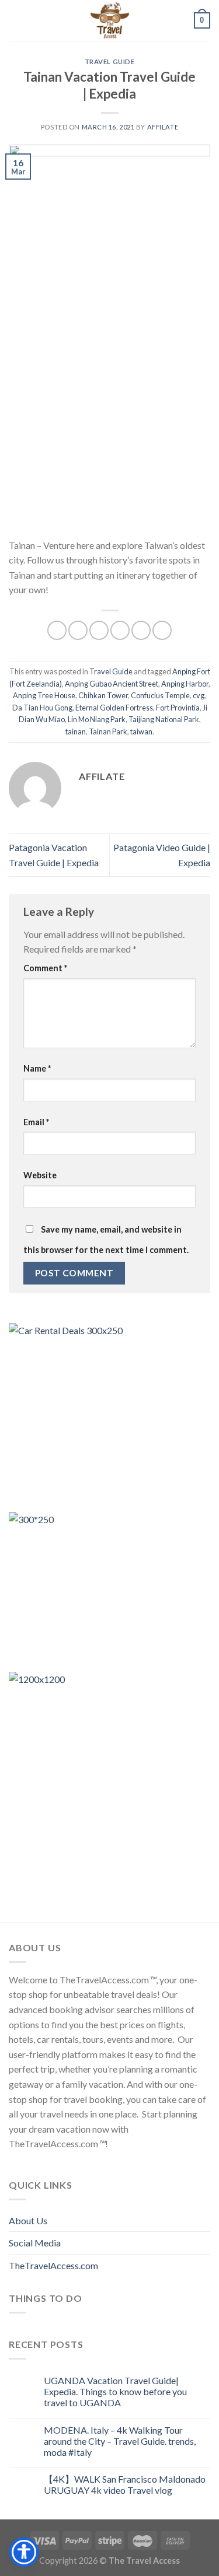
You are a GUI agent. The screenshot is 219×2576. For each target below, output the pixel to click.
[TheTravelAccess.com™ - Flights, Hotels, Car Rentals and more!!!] (110, 20)
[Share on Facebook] (78, 630)
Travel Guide (110, 62)
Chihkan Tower (103, 695)
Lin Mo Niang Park (97, 719)
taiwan (141, 731)
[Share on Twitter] (99, 630)
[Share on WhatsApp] (57, 630)
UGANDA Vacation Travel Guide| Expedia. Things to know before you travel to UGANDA (115, 2391)
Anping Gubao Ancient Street (112, 684)
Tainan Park (108, 731)
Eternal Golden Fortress (114, 708)
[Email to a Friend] (120, 630)
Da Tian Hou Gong (42, 708)
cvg (199, 695)
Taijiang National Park (164, 719)
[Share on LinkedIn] (162, 630)
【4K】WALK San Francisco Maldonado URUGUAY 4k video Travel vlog (125, 2484)
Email (36, 1122)
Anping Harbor (185, 684)
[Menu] (16, 20)
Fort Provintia (178, 708)
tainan (76, 731)
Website (40, 1175)
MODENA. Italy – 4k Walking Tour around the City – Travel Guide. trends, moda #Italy (120, 2441)
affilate (163, 127)
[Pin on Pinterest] (141, 630)
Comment (45, 968)
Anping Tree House (44, 695)
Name (37, 1068)
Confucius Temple (160, 695)
